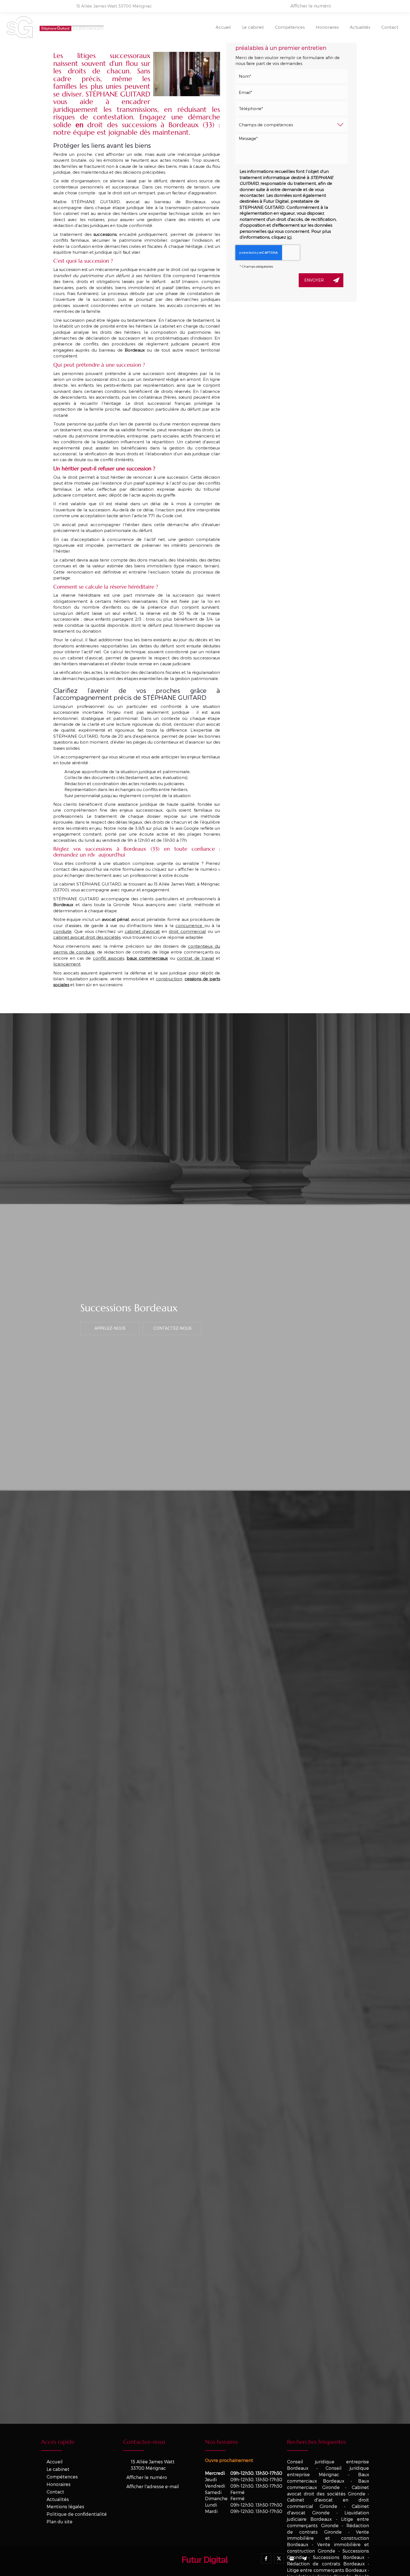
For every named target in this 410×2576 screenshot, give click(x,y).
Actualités (360, 27)
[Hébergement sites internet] (205, 2570)
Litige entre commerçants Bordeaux (327, 2570)
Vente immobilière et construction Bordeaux (328, 2538)
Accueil (223, 27)
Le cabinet (253, 27)
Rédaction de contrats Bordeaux (326, 2564)
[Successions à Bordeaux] (187, 74)
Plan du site (60, 2521)
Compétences (290, 27)
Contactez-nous (172, 1328)
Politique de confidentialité (77, 2514)
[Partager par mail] (305, 2558)
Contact (390, 27)
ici (289, 237)
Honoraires (327, 27)
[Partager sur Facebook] (266, 2558)
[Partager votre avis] (292, 2558)
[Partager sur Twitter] (279, 2558)
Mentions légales (65, 2506)
